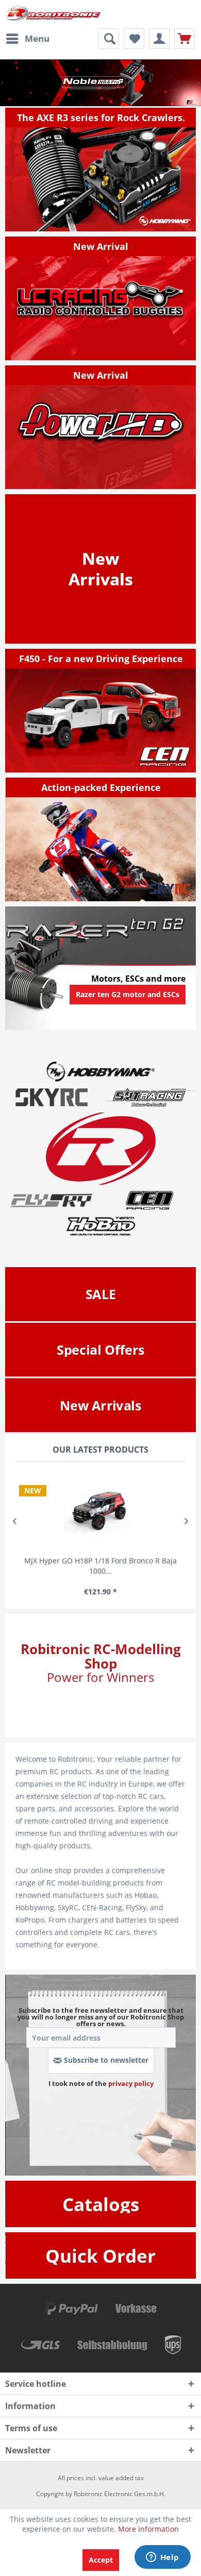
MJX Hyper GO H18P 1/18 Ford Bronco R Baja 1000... (100, 1566)
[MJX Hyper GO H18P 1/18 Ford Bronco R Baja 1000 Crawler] (100, 1511)
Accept (101, 2560)
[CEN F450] (101, 711)
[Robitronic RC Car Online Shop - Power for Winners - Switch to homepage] (53, 14)
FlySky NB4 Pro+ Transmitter (100, 83)
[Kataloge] (101, 2204)
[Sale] (101, 1294)
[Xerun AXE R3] (101, 170)
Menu (37, 38)
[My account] (159, 39)
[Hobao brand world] (100, 1226)
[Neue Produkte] (101, 569)
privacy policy (131, 2083)
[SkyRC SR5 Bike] (101, 839)
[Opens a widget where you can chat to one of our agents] (162, 2558)
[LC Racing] (101, 298)
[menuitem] (27, 39)
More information (148, 2529)
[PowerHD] (101, 427)
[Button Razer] (128, 1007)
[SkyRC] (173, 893)
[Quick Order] (100, 2256)
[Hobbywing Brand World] (100, 1071)
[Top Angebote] (101, 1350)
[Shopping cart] (185, 39)
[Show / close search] (109, 39)
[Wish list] (134, 39)
